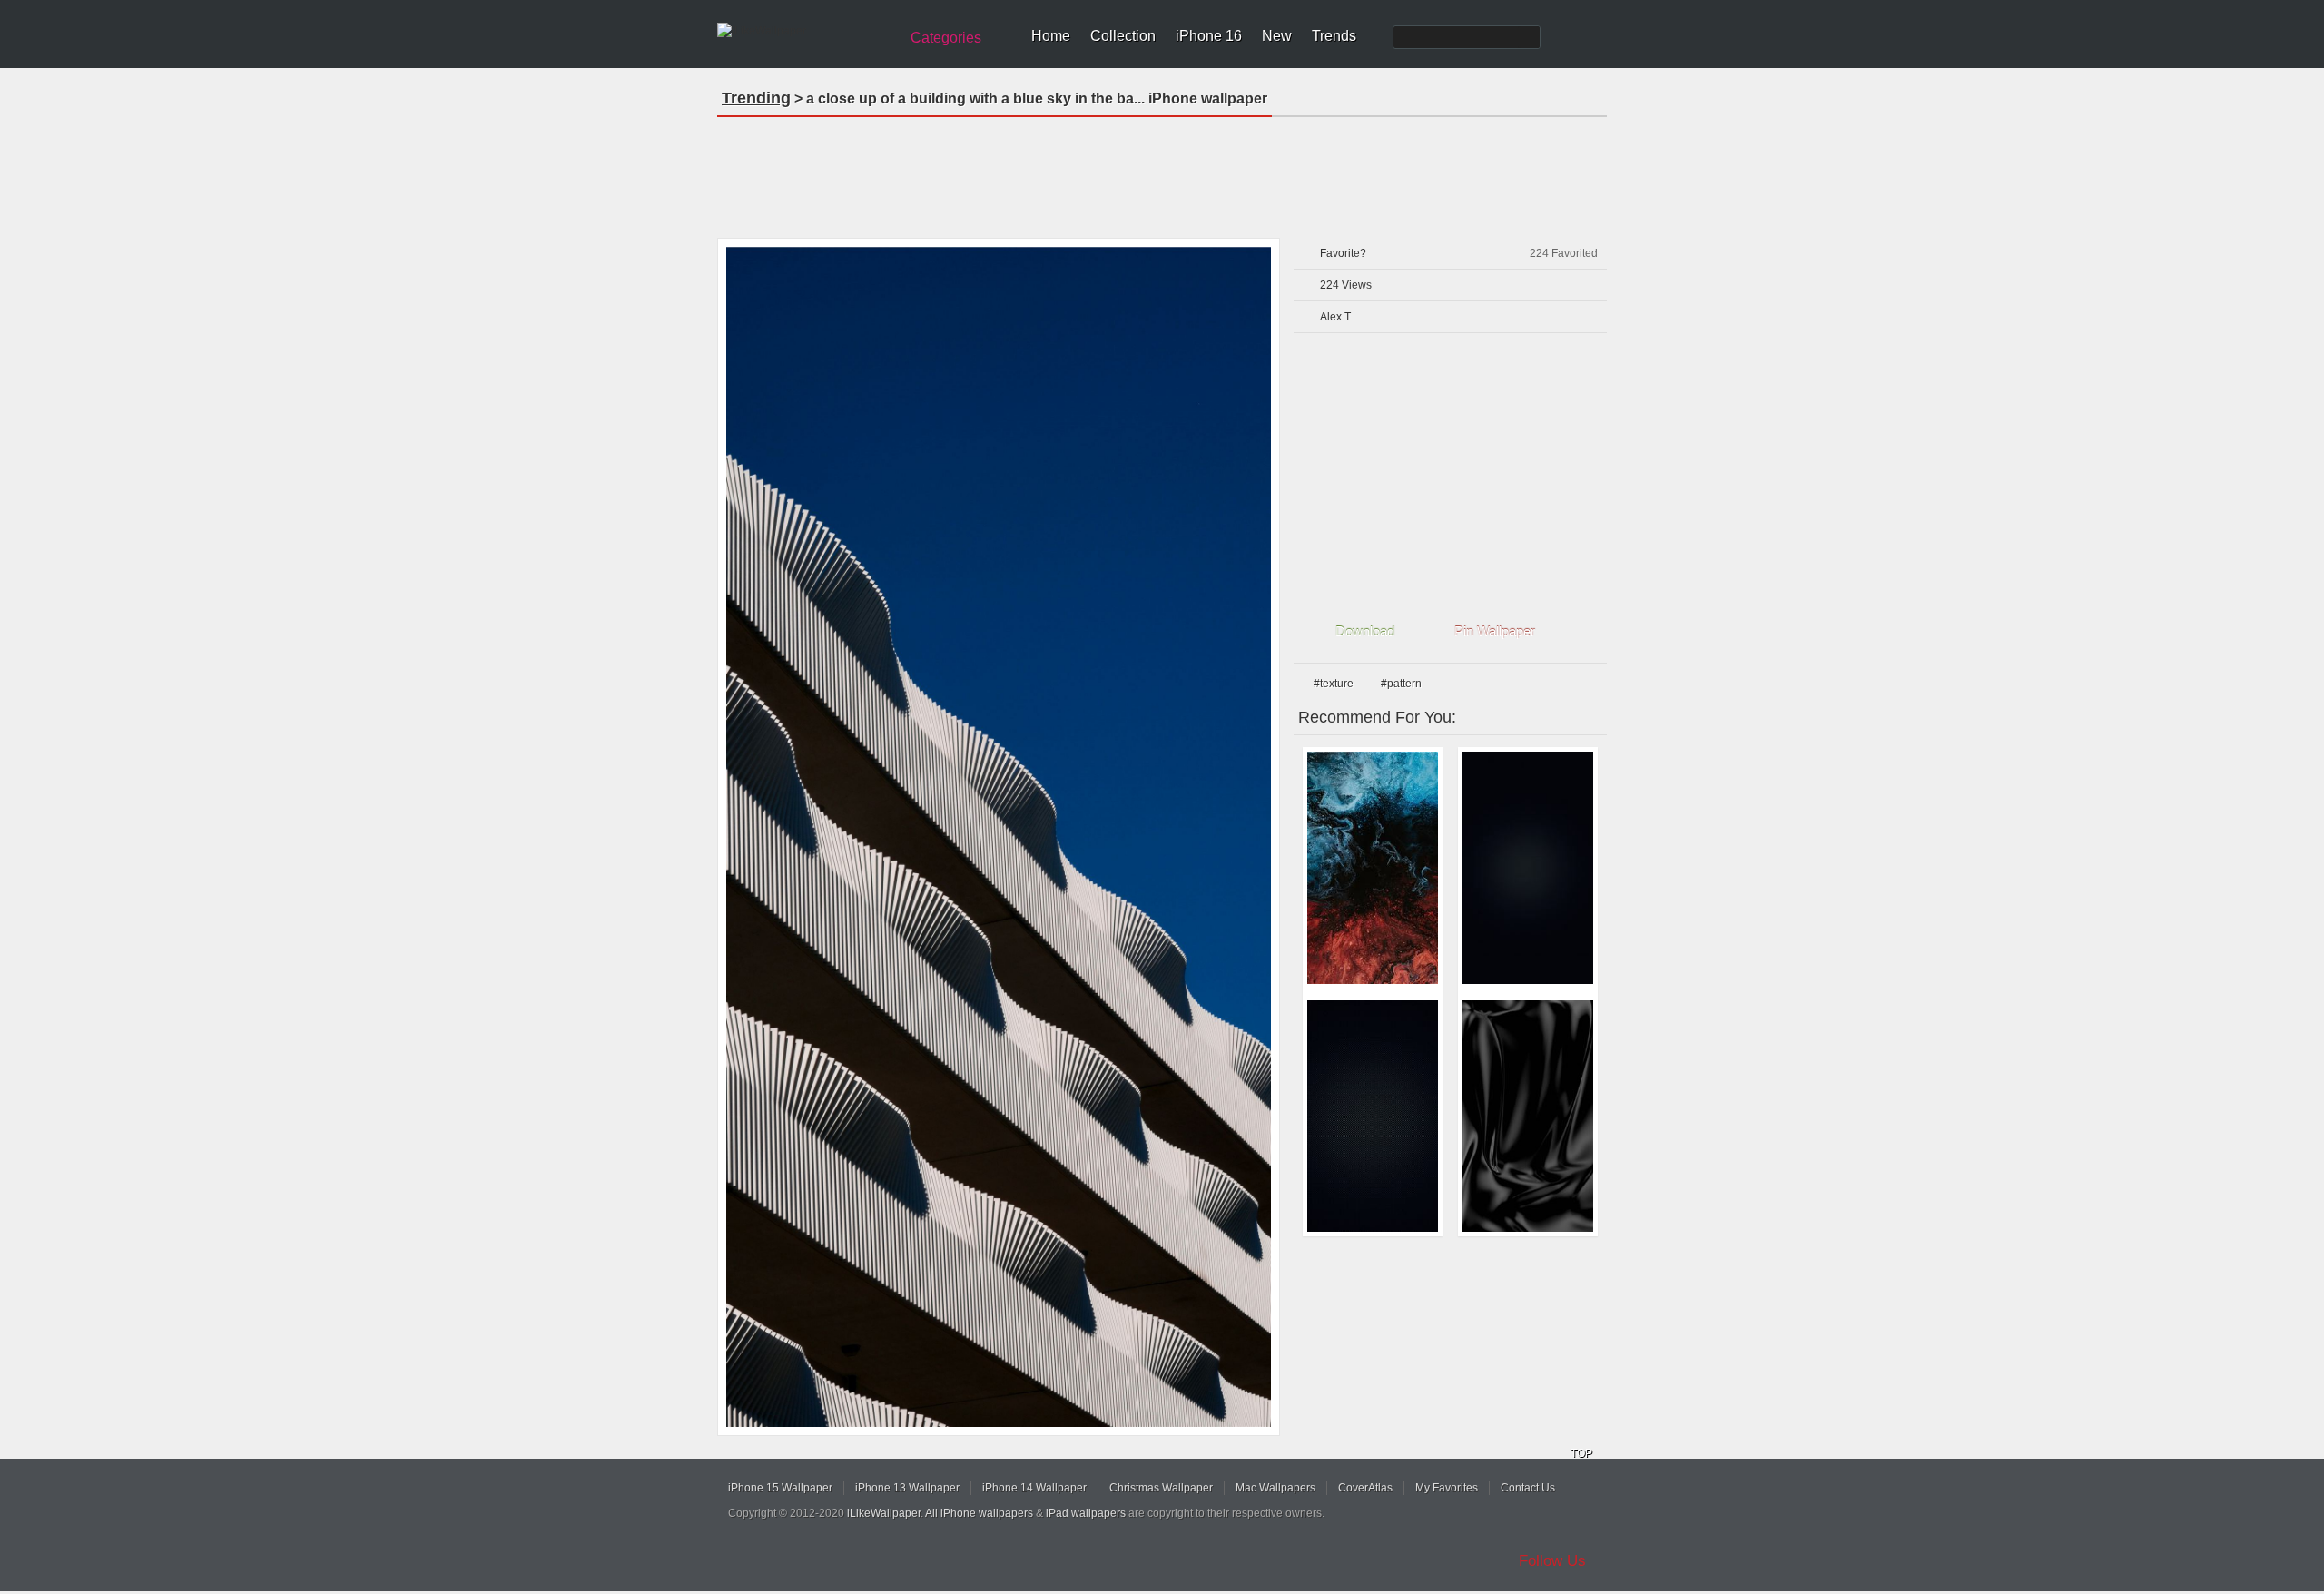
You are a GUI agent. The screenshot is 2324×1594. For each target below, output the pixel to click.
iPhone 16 (1209, 36)
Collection (1123, 36)
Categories (946, 38)
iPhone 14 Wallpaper (1034, 1488)
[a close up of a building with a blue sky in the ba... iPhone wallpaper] (999, 837)
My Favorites (1447, 1488)
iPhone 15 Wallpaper (780, 1488)
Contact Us (1528, 1488)
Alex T (1335, 317)
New (1277, 36)
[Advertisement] (1162, 172)
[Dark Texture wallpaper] (1373, 1117)
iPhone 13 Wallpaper (907, 1488)
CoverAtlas (1365, 1488)
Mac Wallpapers (1275, 1488)
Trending (756, 98)
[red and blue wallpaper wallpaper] (1373, 868)
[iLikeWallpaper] (806, 31)
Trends (1334, 36)
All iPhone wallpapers (979, 1513)
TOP (1581, 1453)
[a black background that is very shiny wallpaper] (1528, 1117)
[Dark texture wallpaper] (1528, 868)
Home (1051, 36)
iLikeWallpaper (884, 1513)
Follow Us (1552, 1561)
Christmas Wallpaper (1161, 1488)
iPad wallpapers (1086, 1513)
